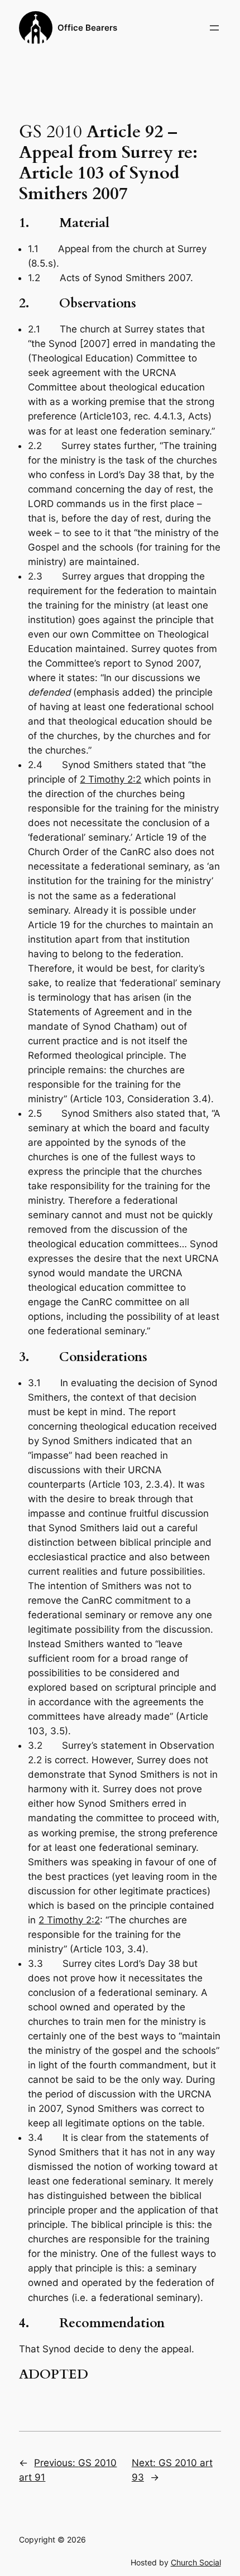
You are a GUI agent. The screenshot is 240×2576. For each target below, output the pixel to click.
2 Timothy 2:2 (111, 779)
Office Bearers (87, 28)
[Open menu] (214, 28)
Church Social (196, 2562)
